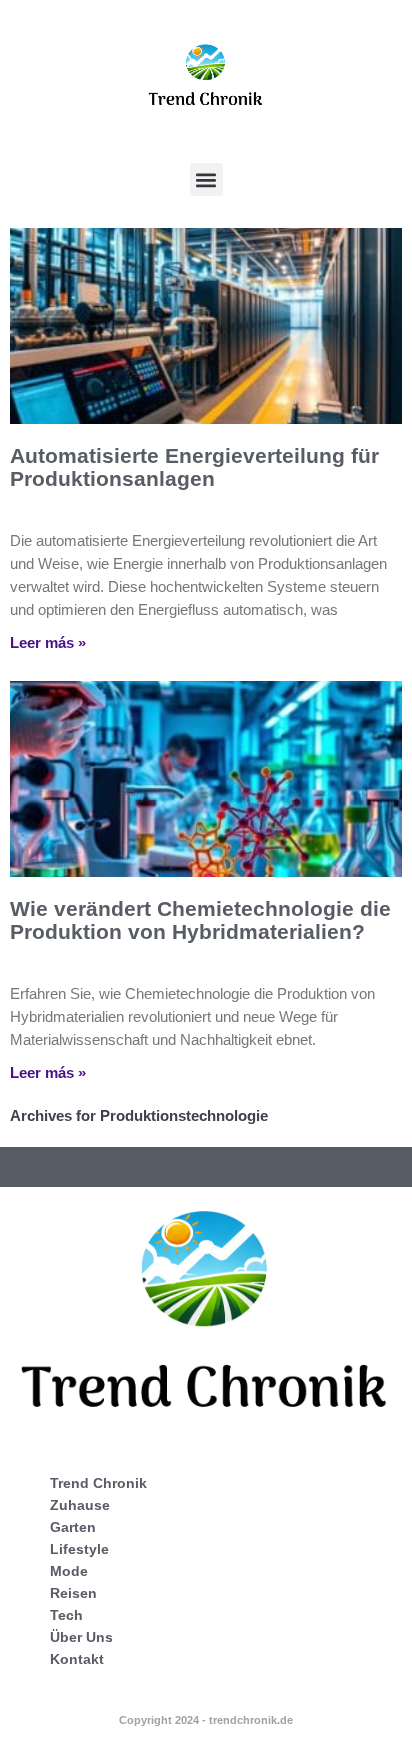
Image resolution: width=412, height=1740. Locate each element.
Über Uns (81, 1637)
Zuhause (80, 1505)
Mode (69, 1571)
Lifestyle (79, 1549)
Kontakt (77, 1659)
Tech (66, 1615)
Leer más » (48, 642)
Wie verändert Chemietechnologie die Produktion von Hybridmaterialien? (200, 920)
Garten (73, 1527)
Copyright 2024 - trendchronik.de (206, 1720)
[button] (206, 179)
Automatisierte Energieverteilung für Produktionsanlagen (194, 467)
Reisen (73, 1593)
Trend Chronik (98, 1483)
